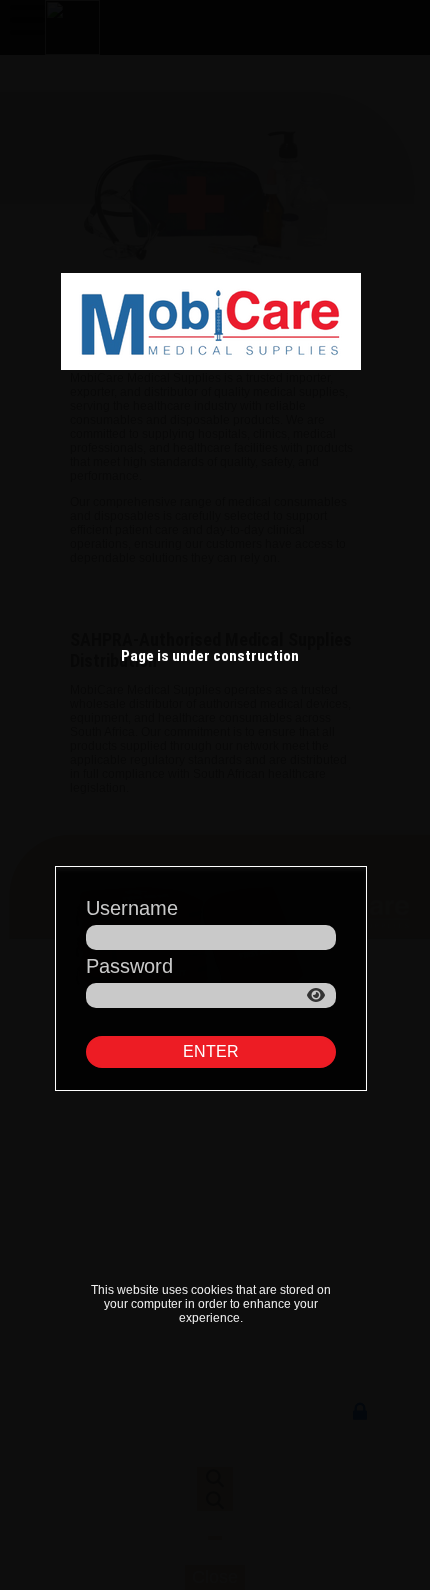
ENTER (211, 1051)
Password (129, 966)
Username (132, 908)
